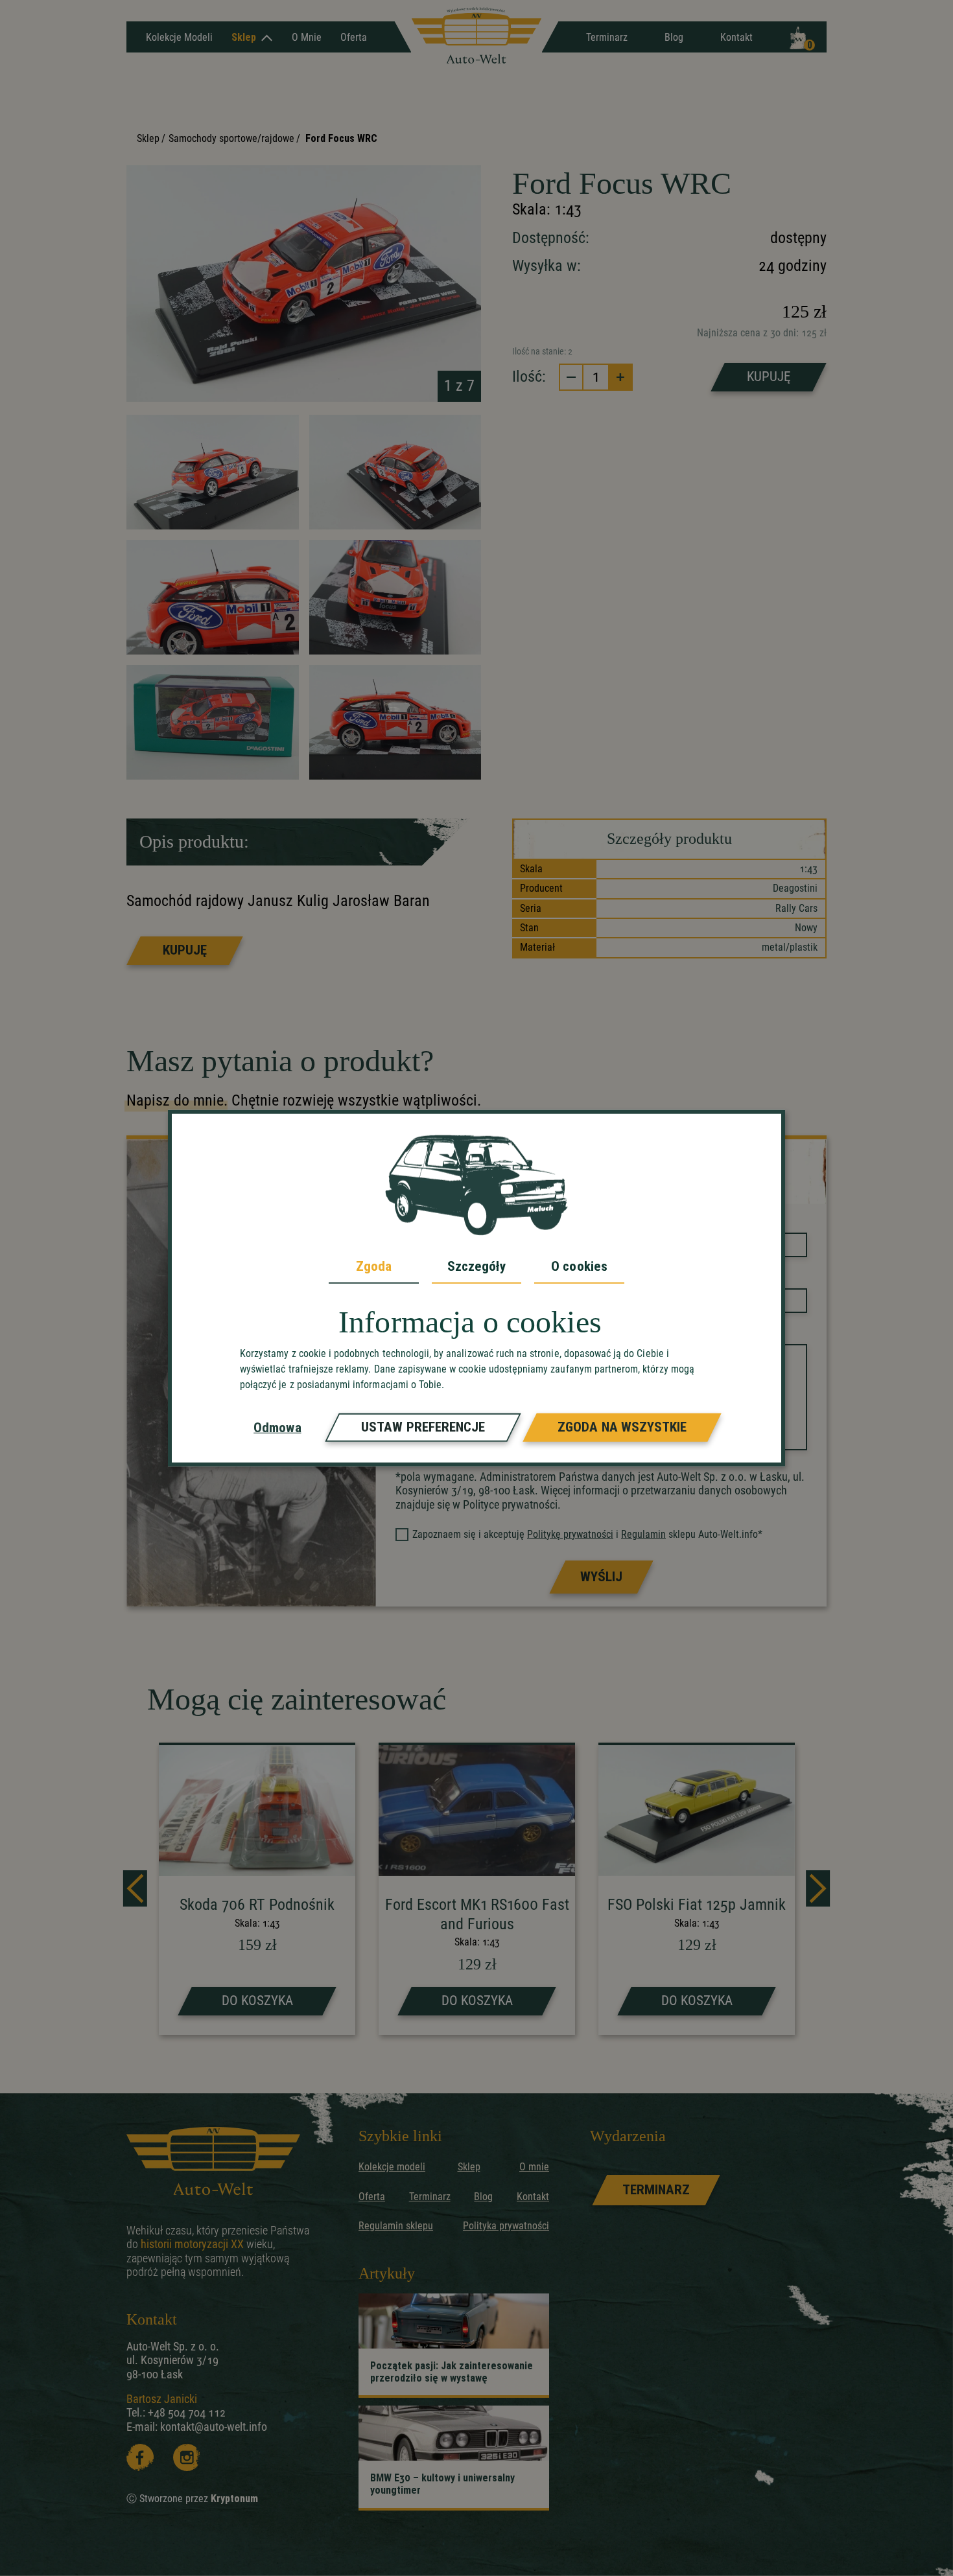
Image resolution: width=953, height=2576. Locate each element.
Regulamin (643, 1534)
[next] (818, 1888)
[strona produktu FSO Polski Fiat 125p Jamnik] (697, 1890)
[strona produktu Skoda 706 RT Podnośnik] (257, 1890)
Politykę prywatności (570, 1534)
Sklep (244, 37)
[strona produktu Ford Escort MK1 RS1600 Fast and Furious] (477, 1890)
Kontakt (736, 37)
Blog (674, 37)
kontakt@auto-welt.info (214, 2427)
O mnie (307, 37)
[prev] (135, 1888)
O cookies (579, 1266)
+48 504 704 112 (187, 2412)
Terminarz (607, 37)
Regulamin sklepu (396, 2226)
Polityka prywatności (506, 2226)
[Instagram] (187, 2457)
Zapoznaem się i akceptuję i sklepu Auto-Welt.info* (587, 1534)
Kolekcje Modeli (179, 37)
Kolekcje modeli (392, 2167)
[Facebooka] (140, 2457)
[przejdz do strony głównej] (476, 37)
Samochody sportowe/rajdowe (231, 138)
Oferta (354, 37)
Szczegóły (477, 1266)
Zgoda (374, 1266)
